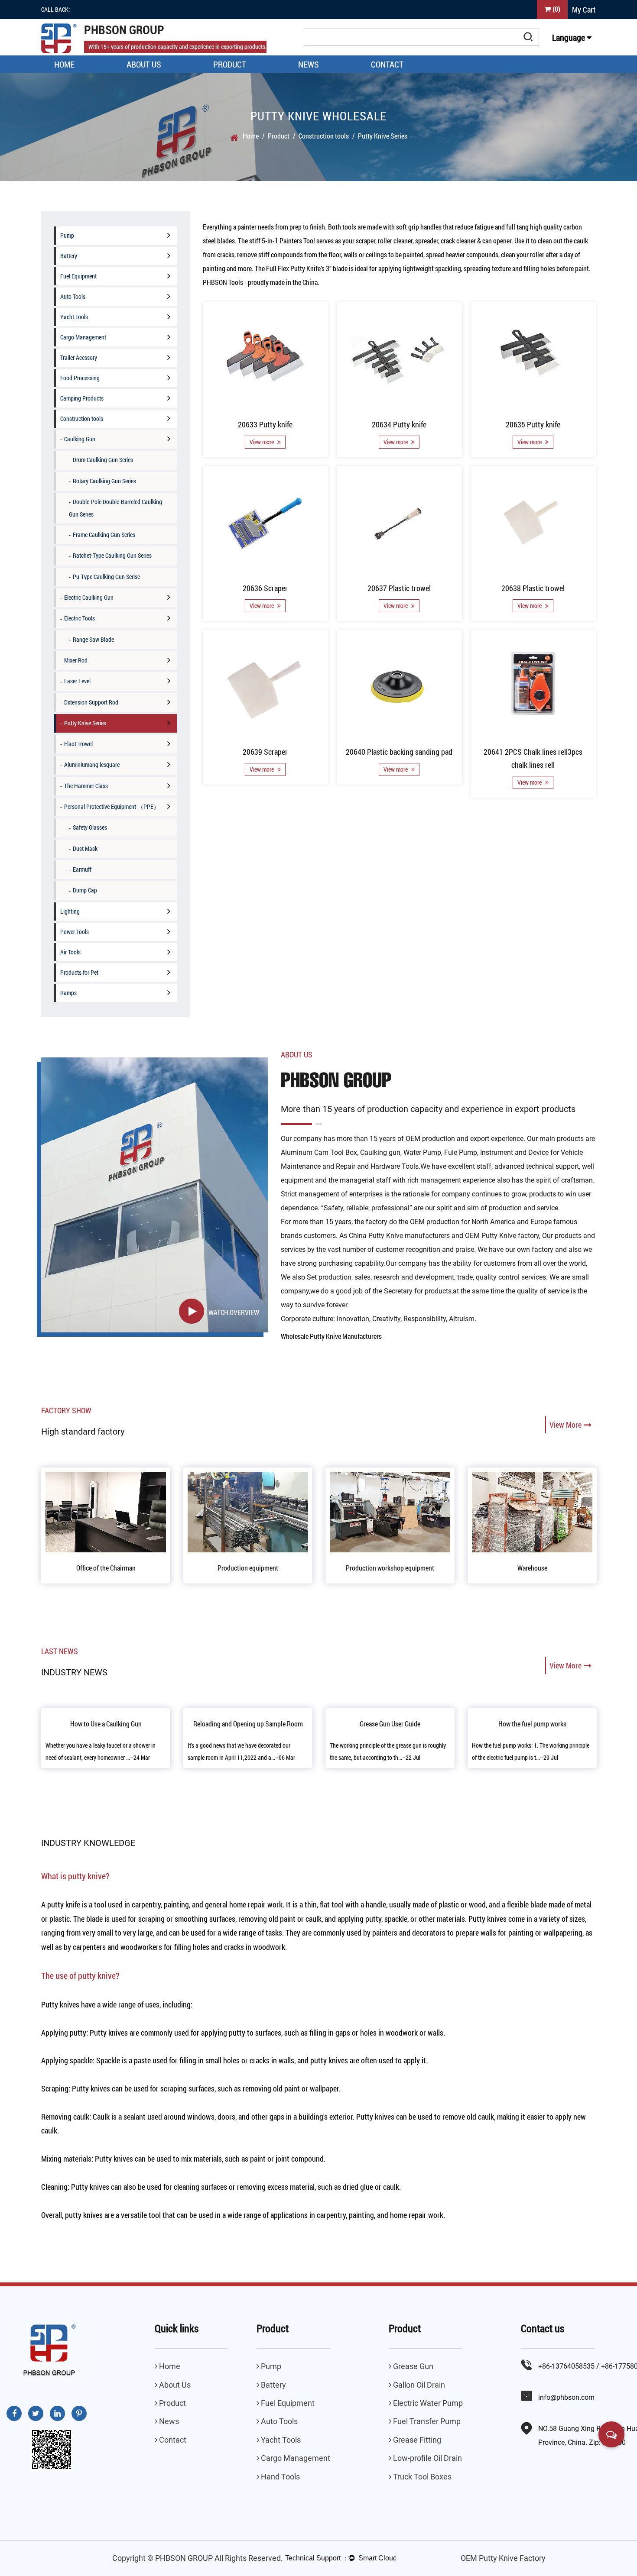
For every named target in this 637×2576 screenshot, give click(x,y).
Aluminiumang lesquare (92, 764)
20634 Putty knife (400, 424)
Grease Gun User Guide (390, 1724)
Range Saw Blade (93, 639)
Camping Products (82, 398)
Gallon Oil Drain (418, 2385)
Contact (387, 64)
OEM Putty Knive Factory (503, 2558)
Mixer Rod (76, 660)
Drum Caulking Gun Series (103, 460)
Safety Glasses (90, 827)
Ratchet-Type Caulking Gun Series (112, 555)
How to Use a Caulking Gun (106, 1724)
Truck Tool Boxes (421, 2477)
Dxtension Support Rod (91, 702)
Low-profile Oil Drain (427, 2458)
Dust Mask (85, 848)
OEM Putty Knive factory (502, 1236)
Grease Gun (412, 2366)
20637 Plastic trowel (400, 588)
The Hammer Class (86, 786)
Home (64, 64)
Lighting (70, 911)
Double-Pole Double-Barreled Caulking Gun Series (115, 508)
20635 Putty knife (533, 424)
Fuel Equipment (78, 276)
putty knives (84, 2215)
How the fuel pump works (532, 1724)
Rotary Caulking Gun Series (104, 481)
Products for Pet (79, 972)
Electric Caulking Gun (89, 597)
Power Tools (75, 932)
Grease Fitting (416, 2440)
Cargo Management (83, 337)
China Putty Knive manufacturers (399, 1236)
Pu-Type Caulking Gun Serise (106, 577)
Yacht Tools (74, 317)
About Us (144, 64)
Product (230, 64)
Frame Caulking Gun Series (104, 535)
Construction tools (324, 136)
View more (263, 442)
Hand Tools (279, 2477)
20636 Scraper (266, 588)
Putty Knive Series (85, 723)
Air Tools (70, 952)
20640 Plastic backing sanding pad (400, 752)
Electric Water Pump (427, 2403)
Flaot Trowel (78, 744)
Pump (67, 235)
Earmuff (82, 869)
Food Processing (80, 378)
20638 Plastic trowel (533, 588)
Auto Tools (73, 296)
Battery (69, 256)
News (309, 64)
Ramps (68, 993)
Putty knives (91, 2088)
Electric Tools (80, 618)
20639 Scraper (266, 752)
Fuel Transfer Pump (426, 2421)
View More (565, 1425)
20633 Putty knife (266, 424)
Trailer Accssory (79, 357)
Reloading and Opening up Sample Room (248, 1724)
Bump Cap (85, 890)
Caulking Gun (80, 439)
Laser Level (77, 681)
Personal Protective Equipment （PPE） (112, 806)
